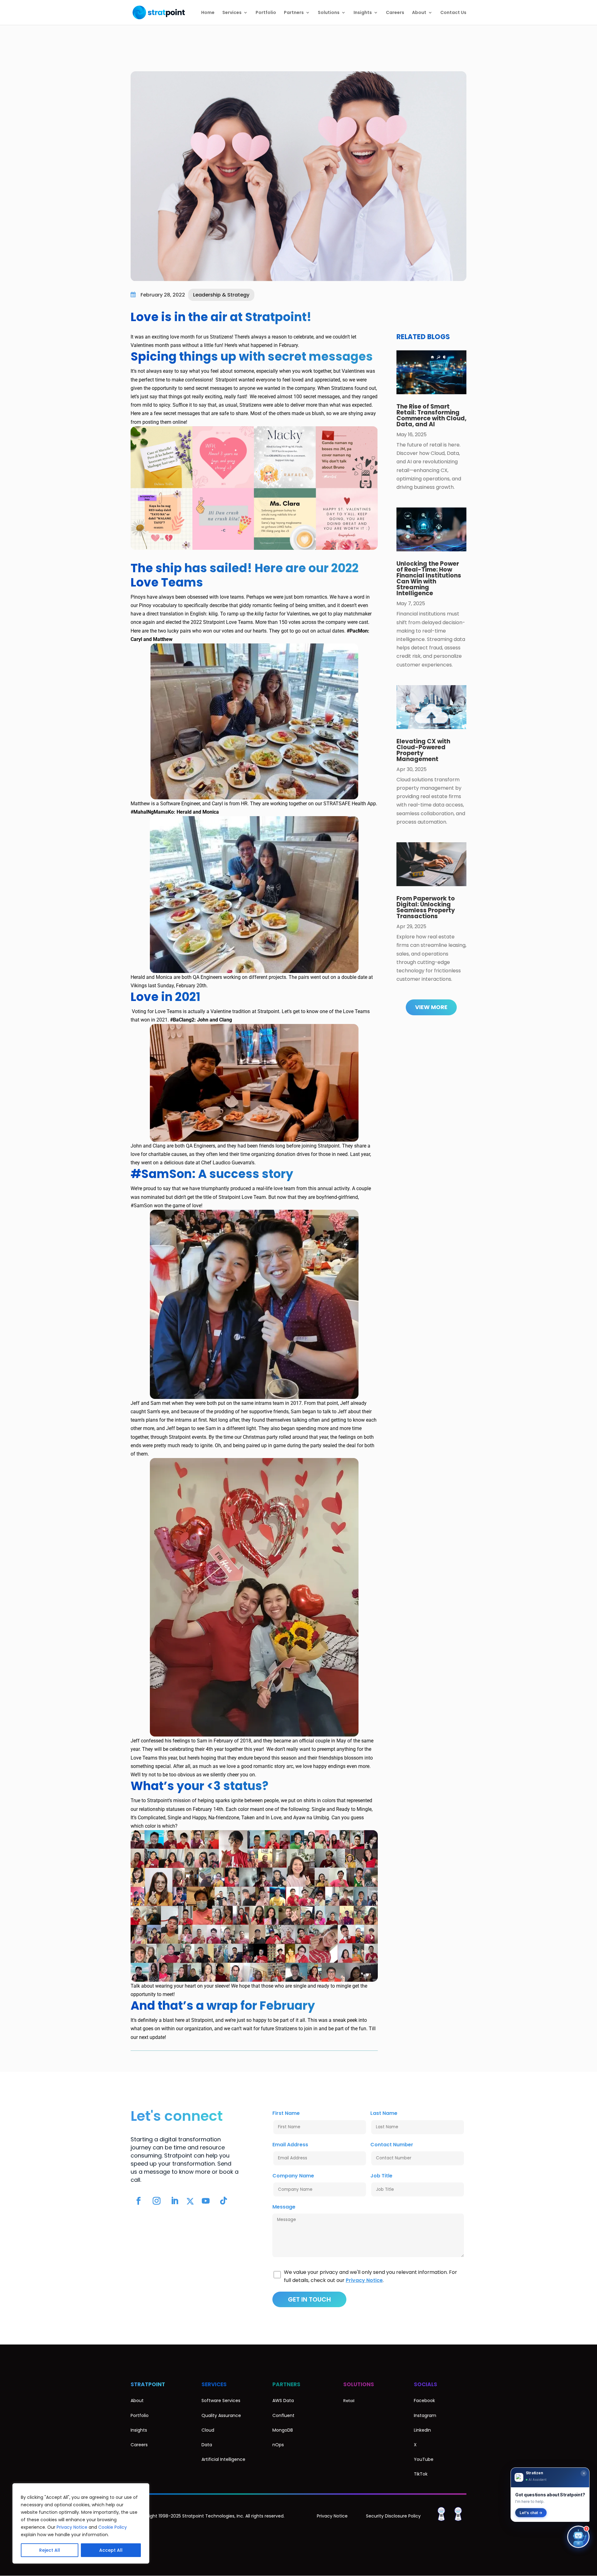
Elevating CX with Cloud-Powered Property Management (423, 750)
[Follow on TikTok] (224, 2201)
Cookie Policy (113, 2527)
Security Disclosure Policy (393, 2516)
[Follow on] (190, 2201)
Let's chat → (531, 2513)
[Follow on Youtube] (206, 2201)
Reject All (50, 2550)
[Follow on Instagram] (156, 2201)
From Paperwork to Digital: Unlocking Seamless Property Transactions (426, 907)
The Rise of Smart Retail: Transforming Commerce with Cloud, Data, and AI (431, 415)
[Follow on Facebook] (138, 2201)
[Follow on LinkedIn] (174, 2201)
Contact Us (453, 13)
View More (431, 1007)
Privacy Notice (72, 2527)
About (419, 13)
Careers (395, 13)
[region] (81, 2523)
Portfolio (266, 13)
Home (208, 13)
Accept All (111, 2550)
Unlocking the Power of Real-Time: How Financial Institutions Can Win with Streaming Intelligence (429, 578)
